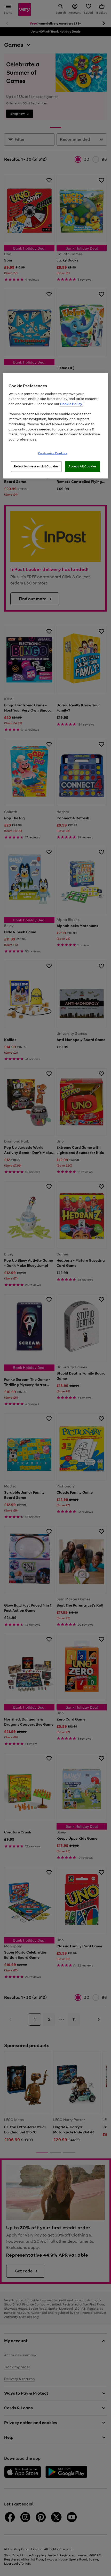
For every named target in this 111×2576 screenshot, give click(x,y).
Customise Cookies (53, 453)
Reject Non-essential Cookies (36, 466)
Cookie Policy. (71, 404)
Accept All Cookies (82, 466)
